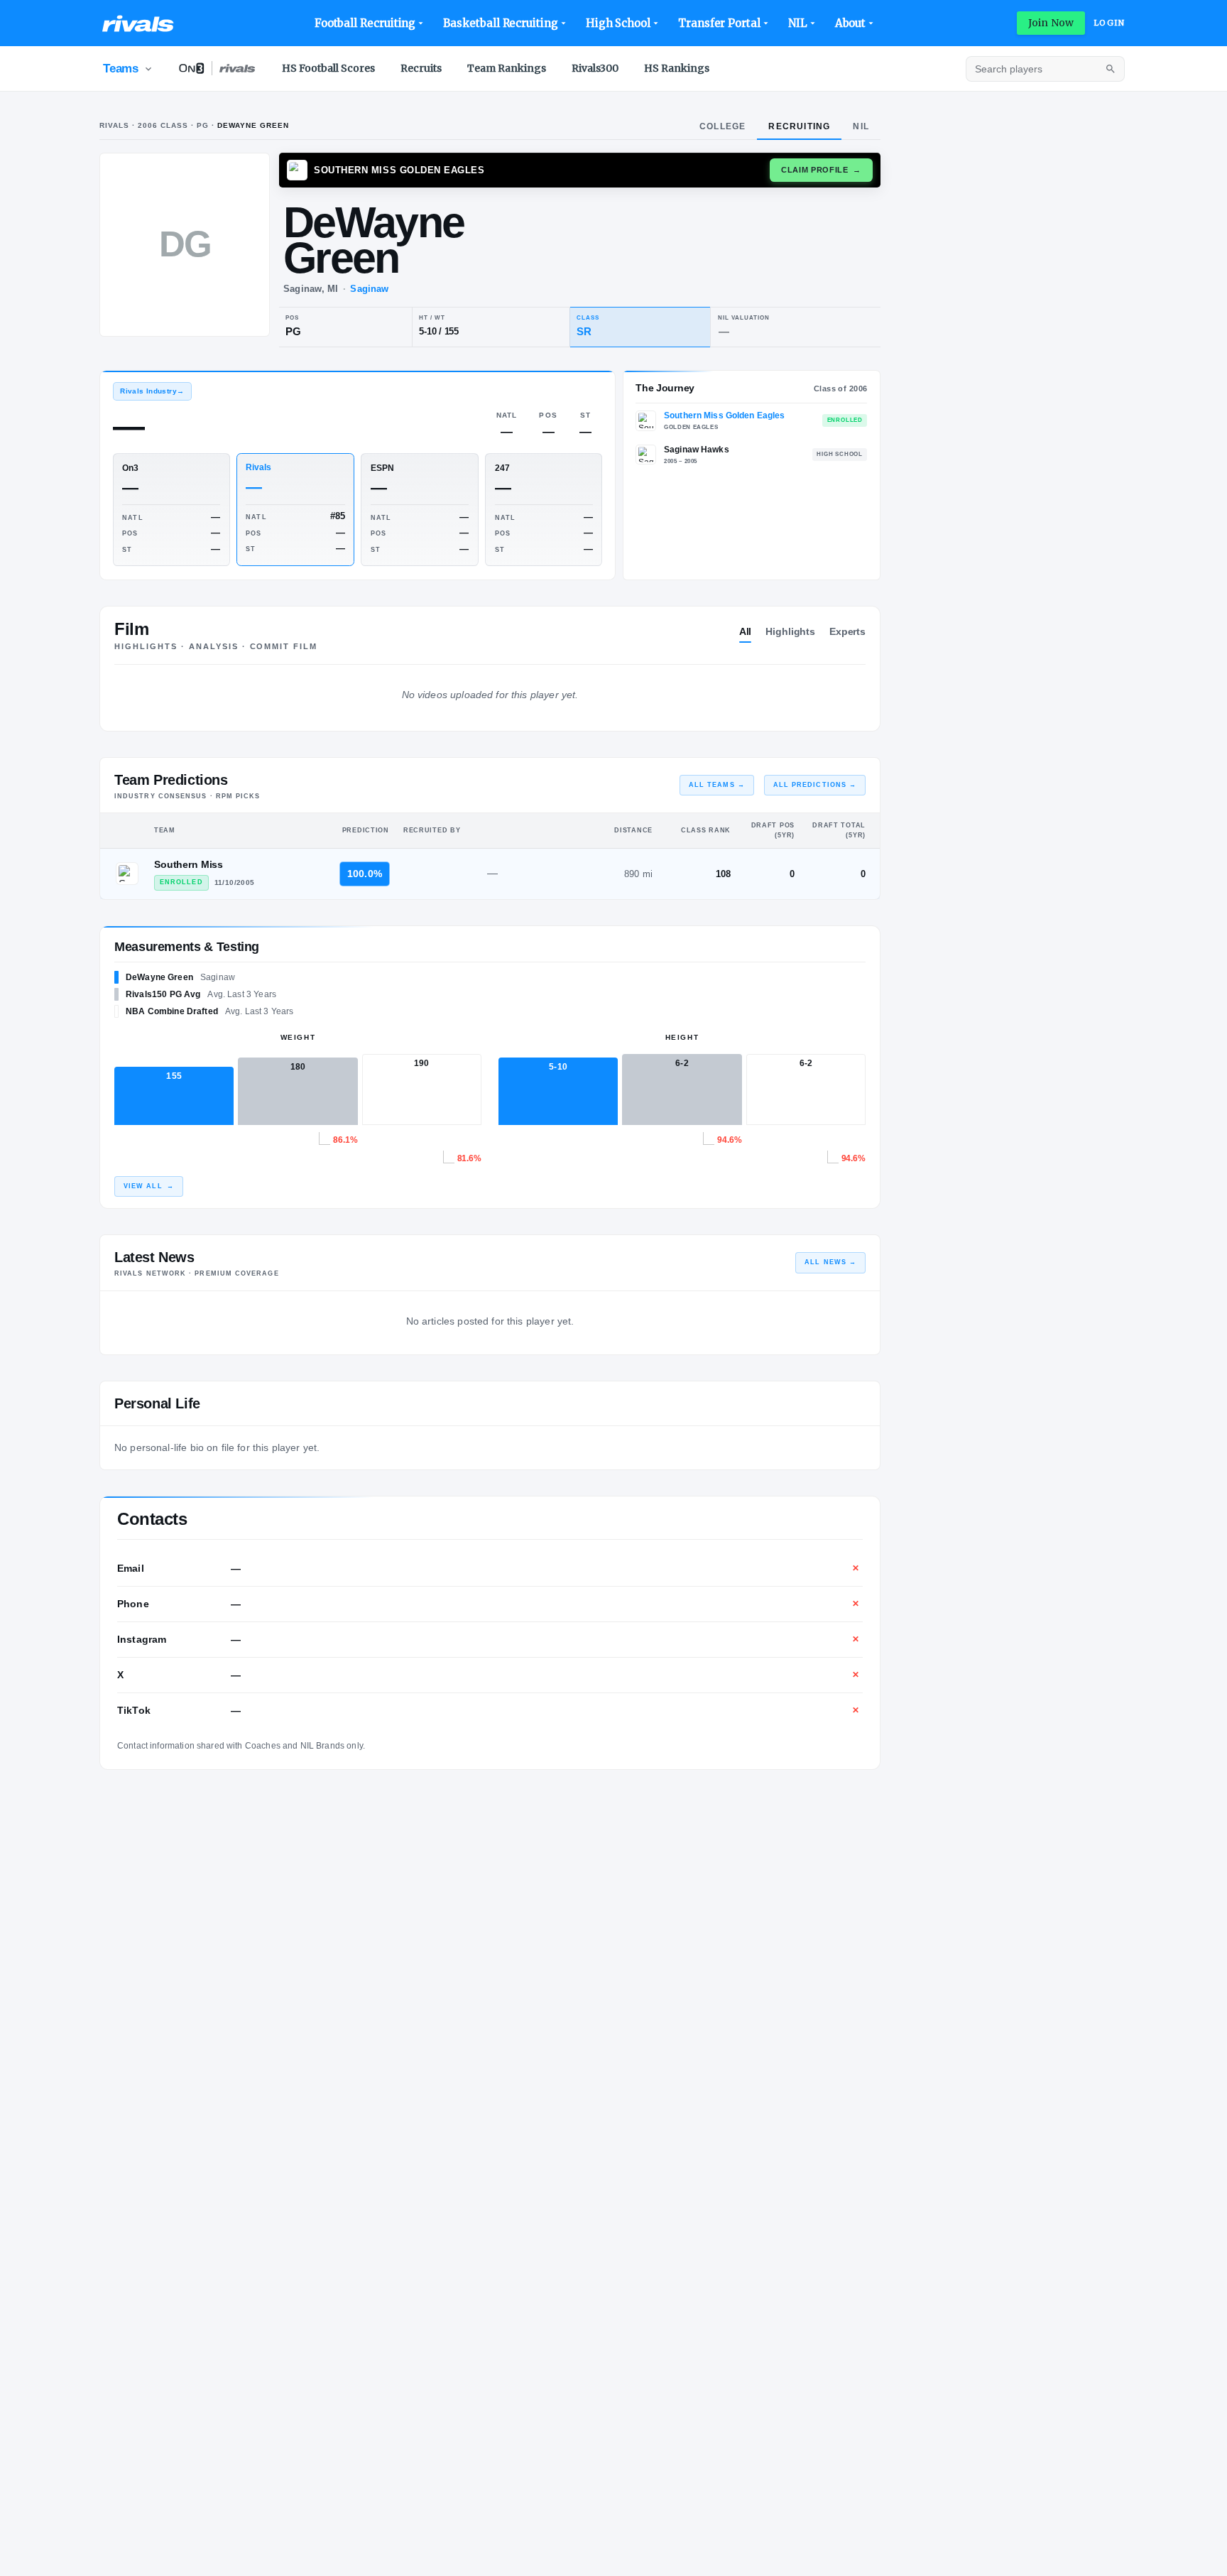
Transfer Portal (719, 23)
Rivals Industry (152, 391)
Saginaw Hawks (697, 450)
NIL (798, 23)
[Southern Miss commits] (127, 874)
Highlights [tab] (790, 631)
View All (149, 1186)
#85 (338, 516)
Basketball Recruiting (500, 23)
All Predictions (815, 785)
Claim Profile (821, 170)
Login (1109, 23)
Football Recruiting (365, 23)
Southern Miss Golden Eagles (724, 415)
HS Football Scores (328, 68)
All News (830, 1262)
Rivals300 (595, 68)
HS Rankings (677, 68)
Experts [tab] (847, 631)
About (851, 23)
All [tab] (746, 631)
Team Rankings (507, 68)
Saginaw (369, 289)
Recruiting (799, 126)
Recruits (421, 68)
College (722, 126)
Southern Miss (189, 864)
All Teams (717, 785)
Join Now (1051, 23)
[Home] (138, 23)
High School (618, 23)
